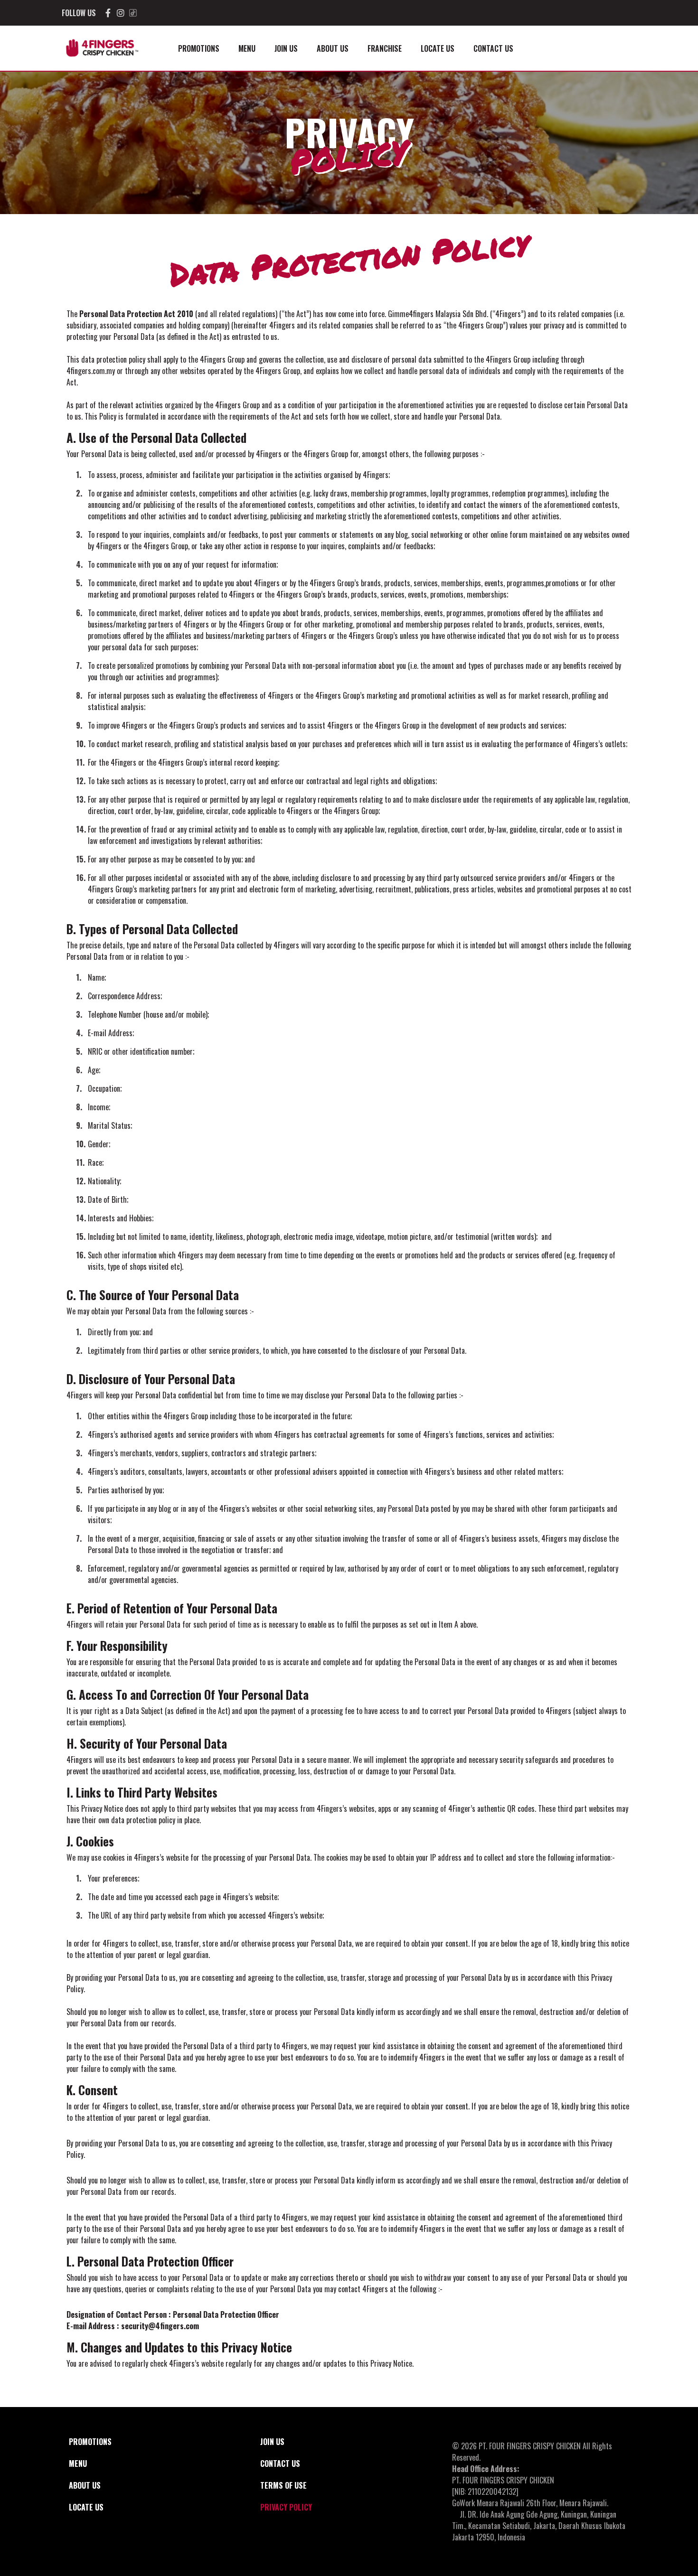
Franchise (385, 48)
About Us (333, 48)
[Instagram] (121, 13)
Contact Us (493, 48)
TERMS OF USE (283, 2485)
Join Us (286, 48)
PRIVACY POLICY (286, 2507)
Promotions (199, 48)
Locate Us (438, 48)
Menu (247, 48)
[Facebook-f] (108, 13)
